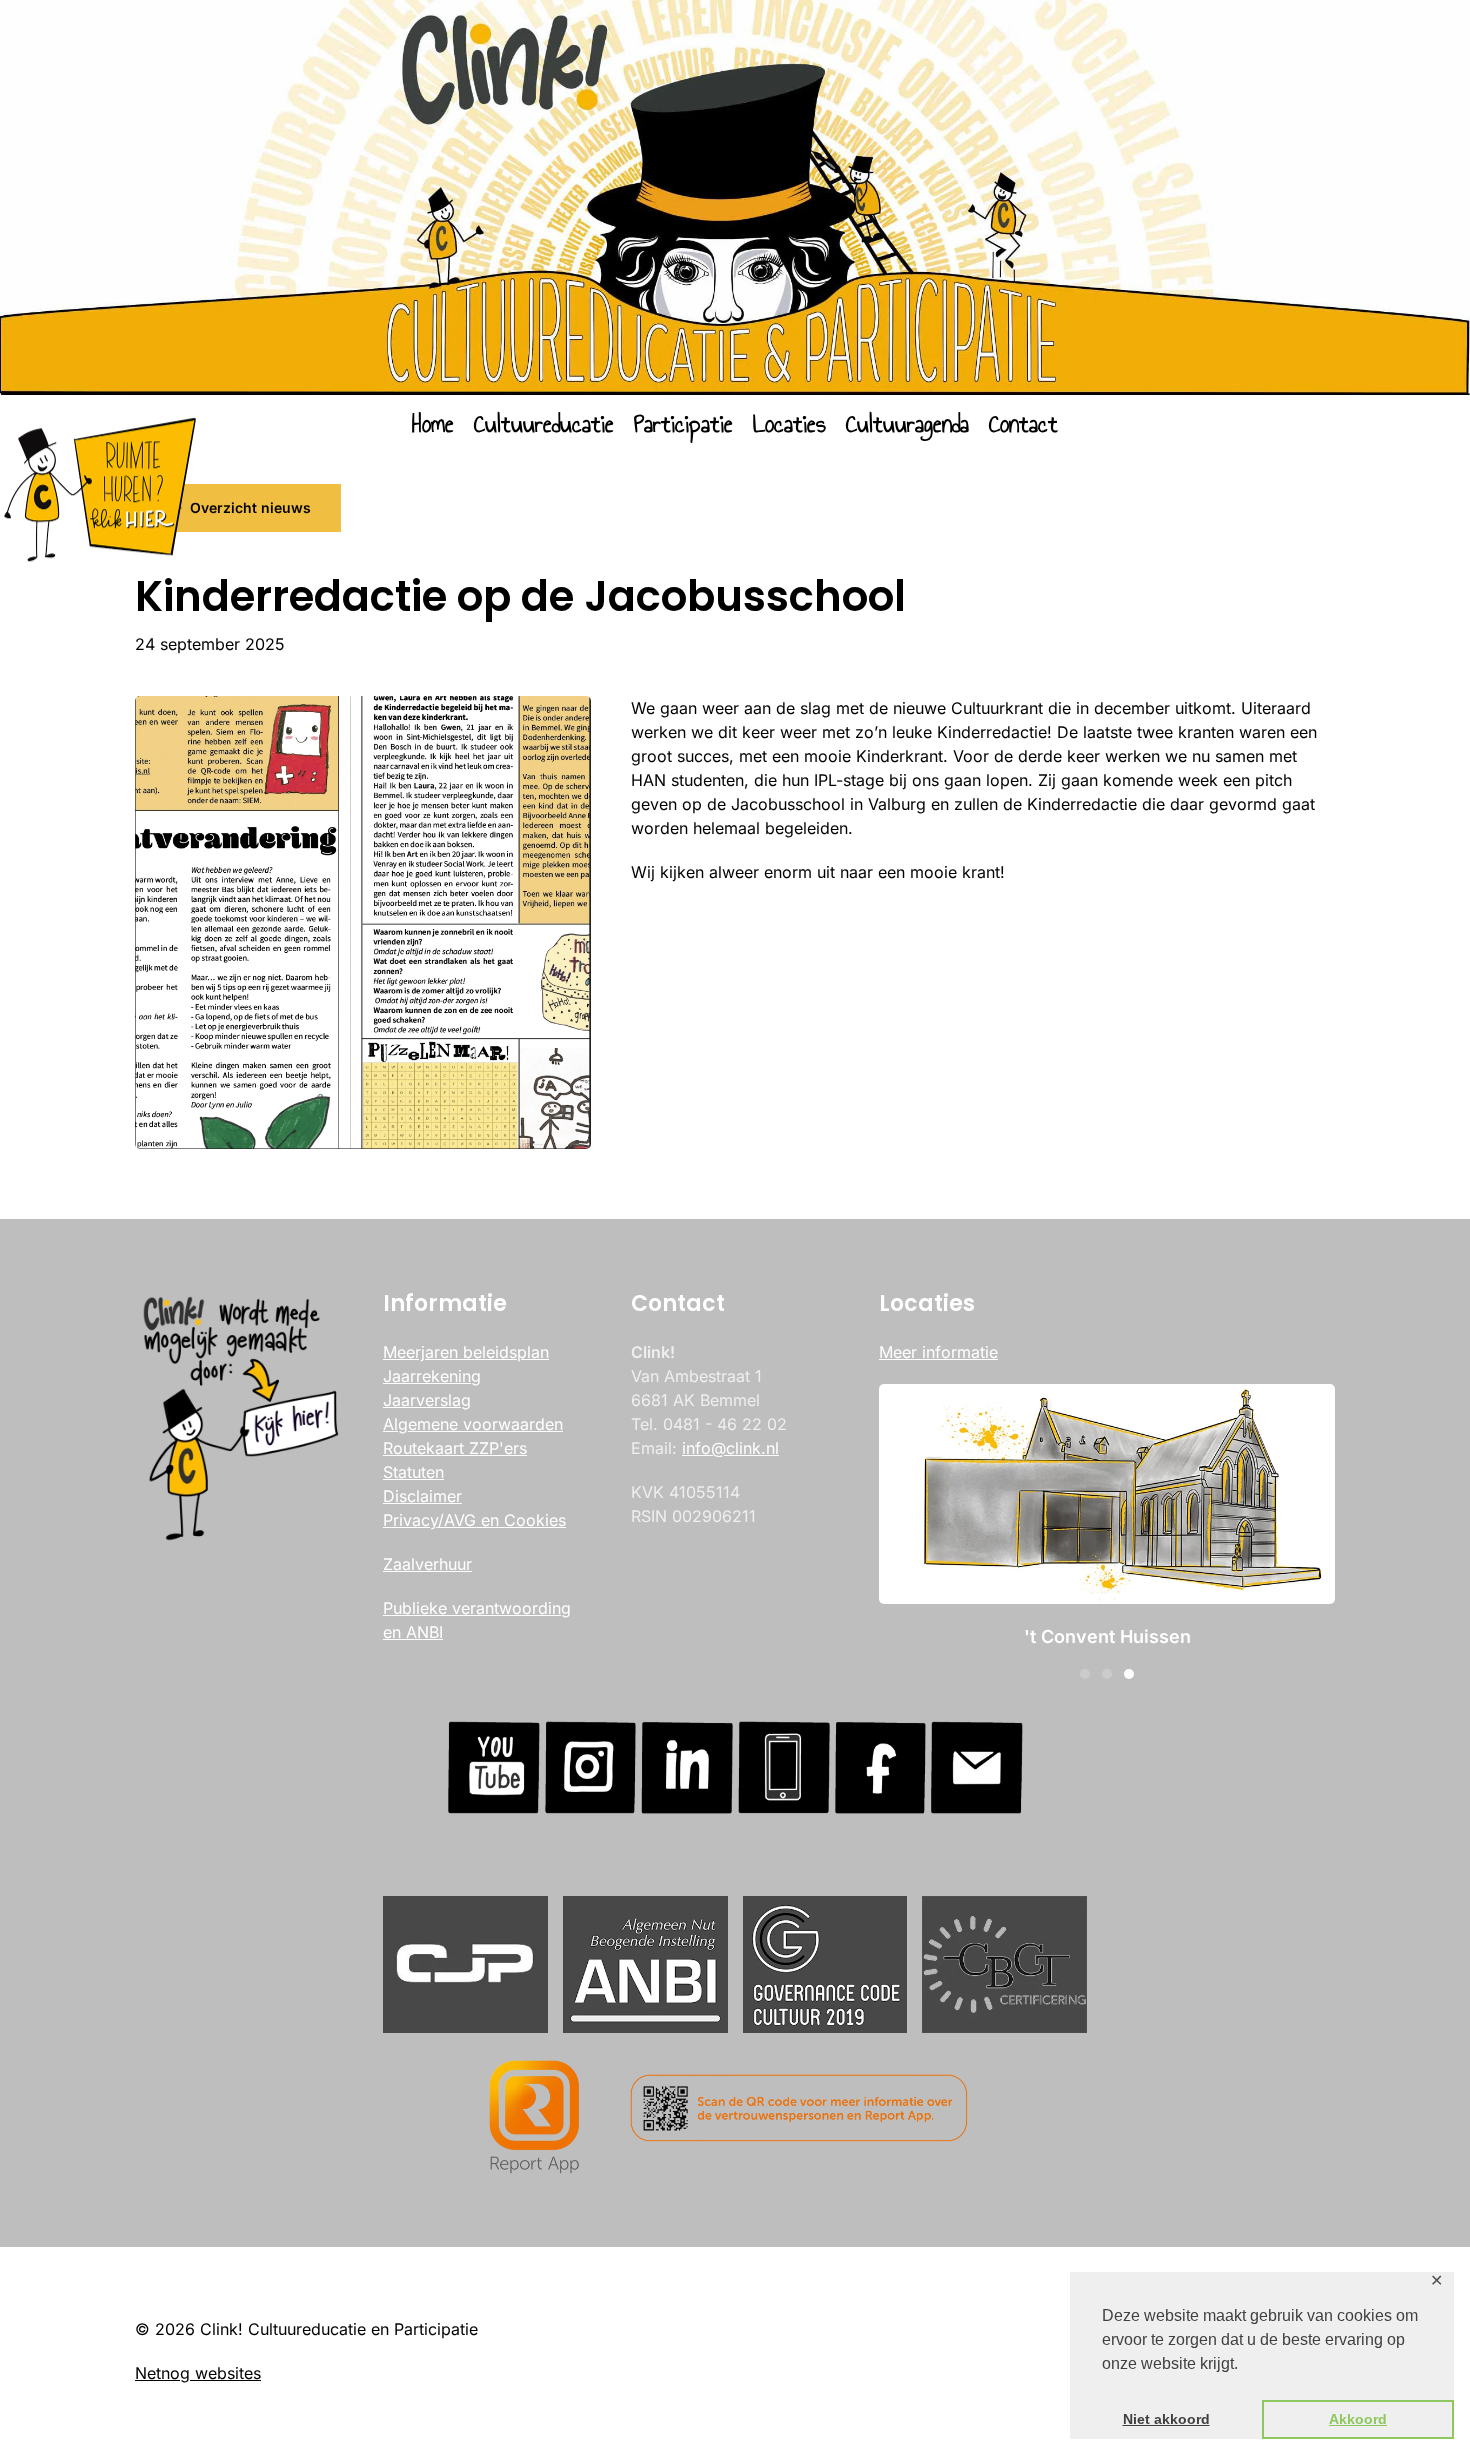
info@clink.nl (730, 1448)
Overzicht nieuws (250, 507)
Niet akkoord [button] (1166, 2419)
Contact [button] (1023, 424)
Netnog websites (198, 2373)
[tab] (1085, 1674)
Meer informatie (938, 1352)
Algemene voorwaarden (473, 1424)
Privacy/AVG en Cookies (474, 1520)
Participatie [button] (683, 424)
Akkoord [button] (1358, 2419)
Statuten (413, 1472)
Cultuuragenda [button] (907, 424)
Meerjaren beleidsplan (466, 1352)
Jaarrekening (432, 1376)
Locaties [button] (789, 424)
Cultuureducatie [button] (544, 424)
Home (433, 424)
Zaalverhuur (427, 1564)
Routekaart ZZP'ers (455, 1448)
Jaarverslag (427, 1400)
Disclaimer (422, 1496)
